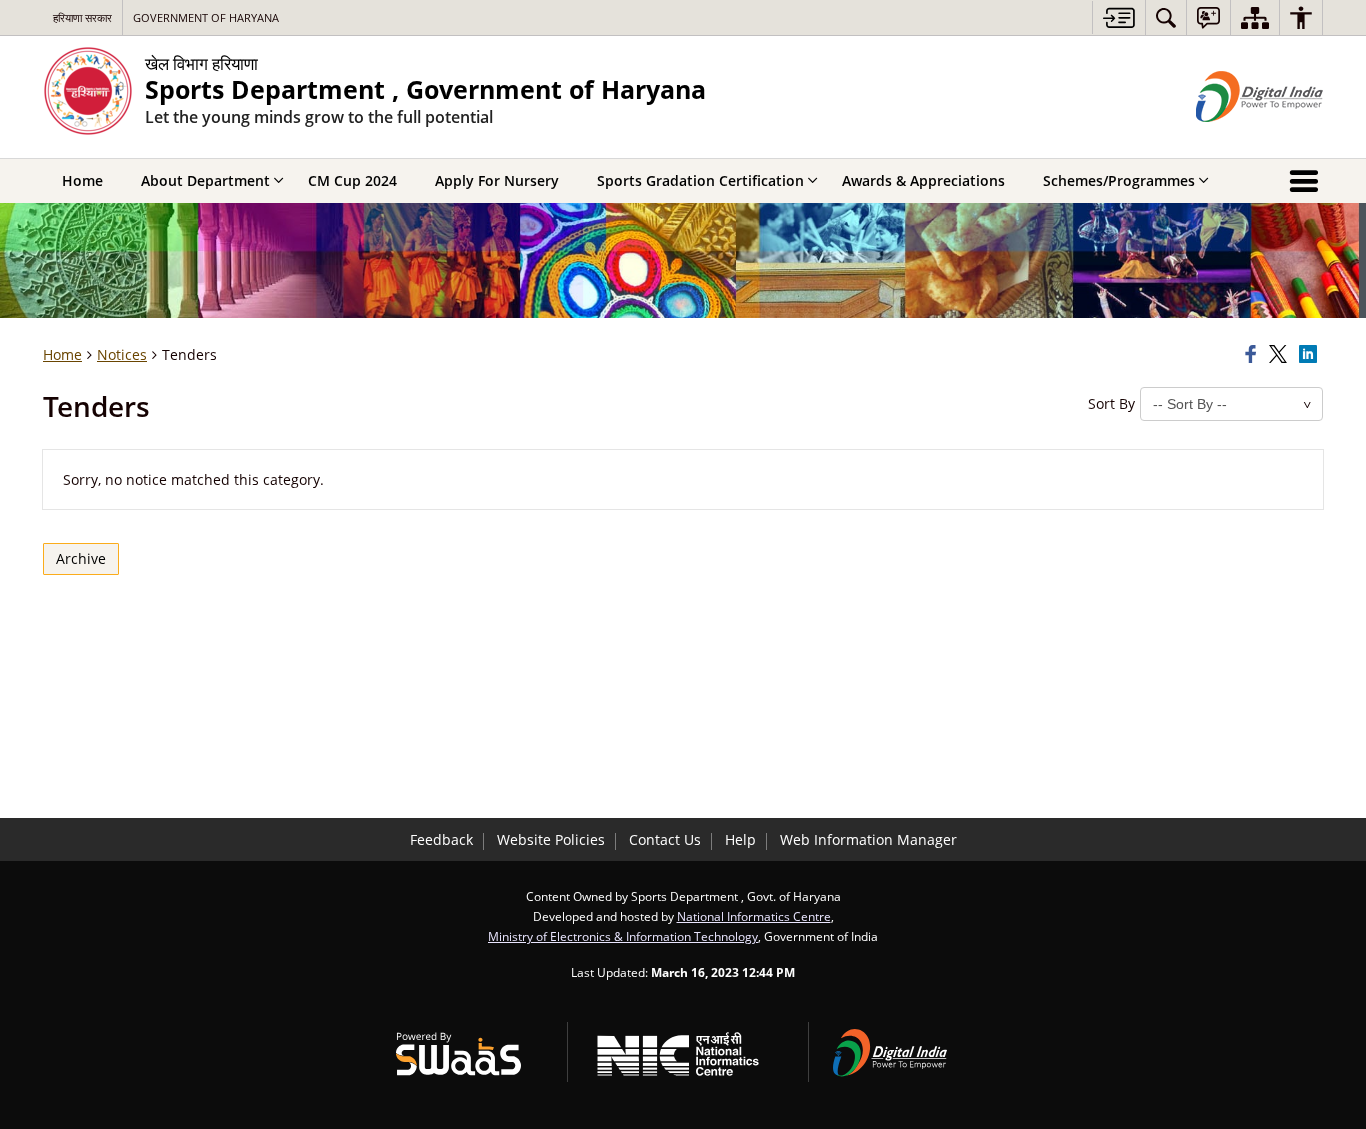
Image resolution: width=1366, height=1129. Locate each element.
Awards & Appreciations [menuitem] (923, 180)
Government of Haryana (206, 17)
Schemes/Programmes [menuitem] (1119, 180)
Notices (122, 354)
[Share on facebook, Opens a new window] (1254, 355)
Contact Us (665, 839)
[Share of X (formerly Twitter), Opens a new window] (1281, 355)
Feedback (441, 839)
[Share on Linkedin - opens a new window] (1311, 355)
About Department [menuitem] (205, 180)
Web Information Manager (868, 839)
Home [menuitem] (82, 180)
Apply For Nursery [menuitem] (497, 180)
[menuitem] (1166, 17)
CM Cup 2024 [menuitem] (352, 180)
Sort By (1111, 403)
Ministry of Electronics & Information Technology (623, 936)
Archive (81, 558)
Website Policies (551, 839)
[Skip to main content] (1118, 17)
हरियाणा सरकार (82, 17)
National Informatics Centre (754, 916)
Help (740, 839)
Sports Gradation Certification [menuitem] (700, 180)
